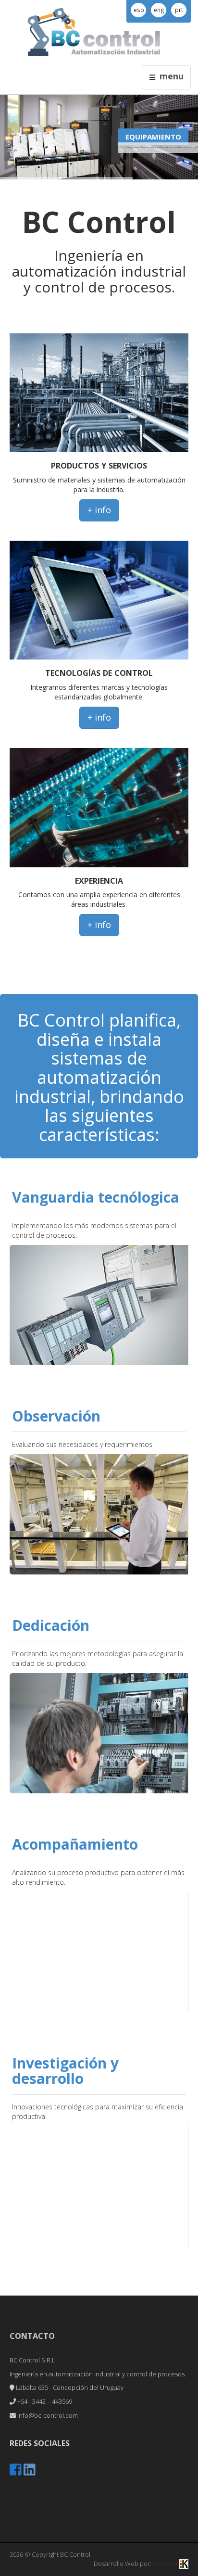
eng (159, 10)
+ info (99, 510)
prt (179, 10)
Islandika (166, 2563)
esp (139, 10)
